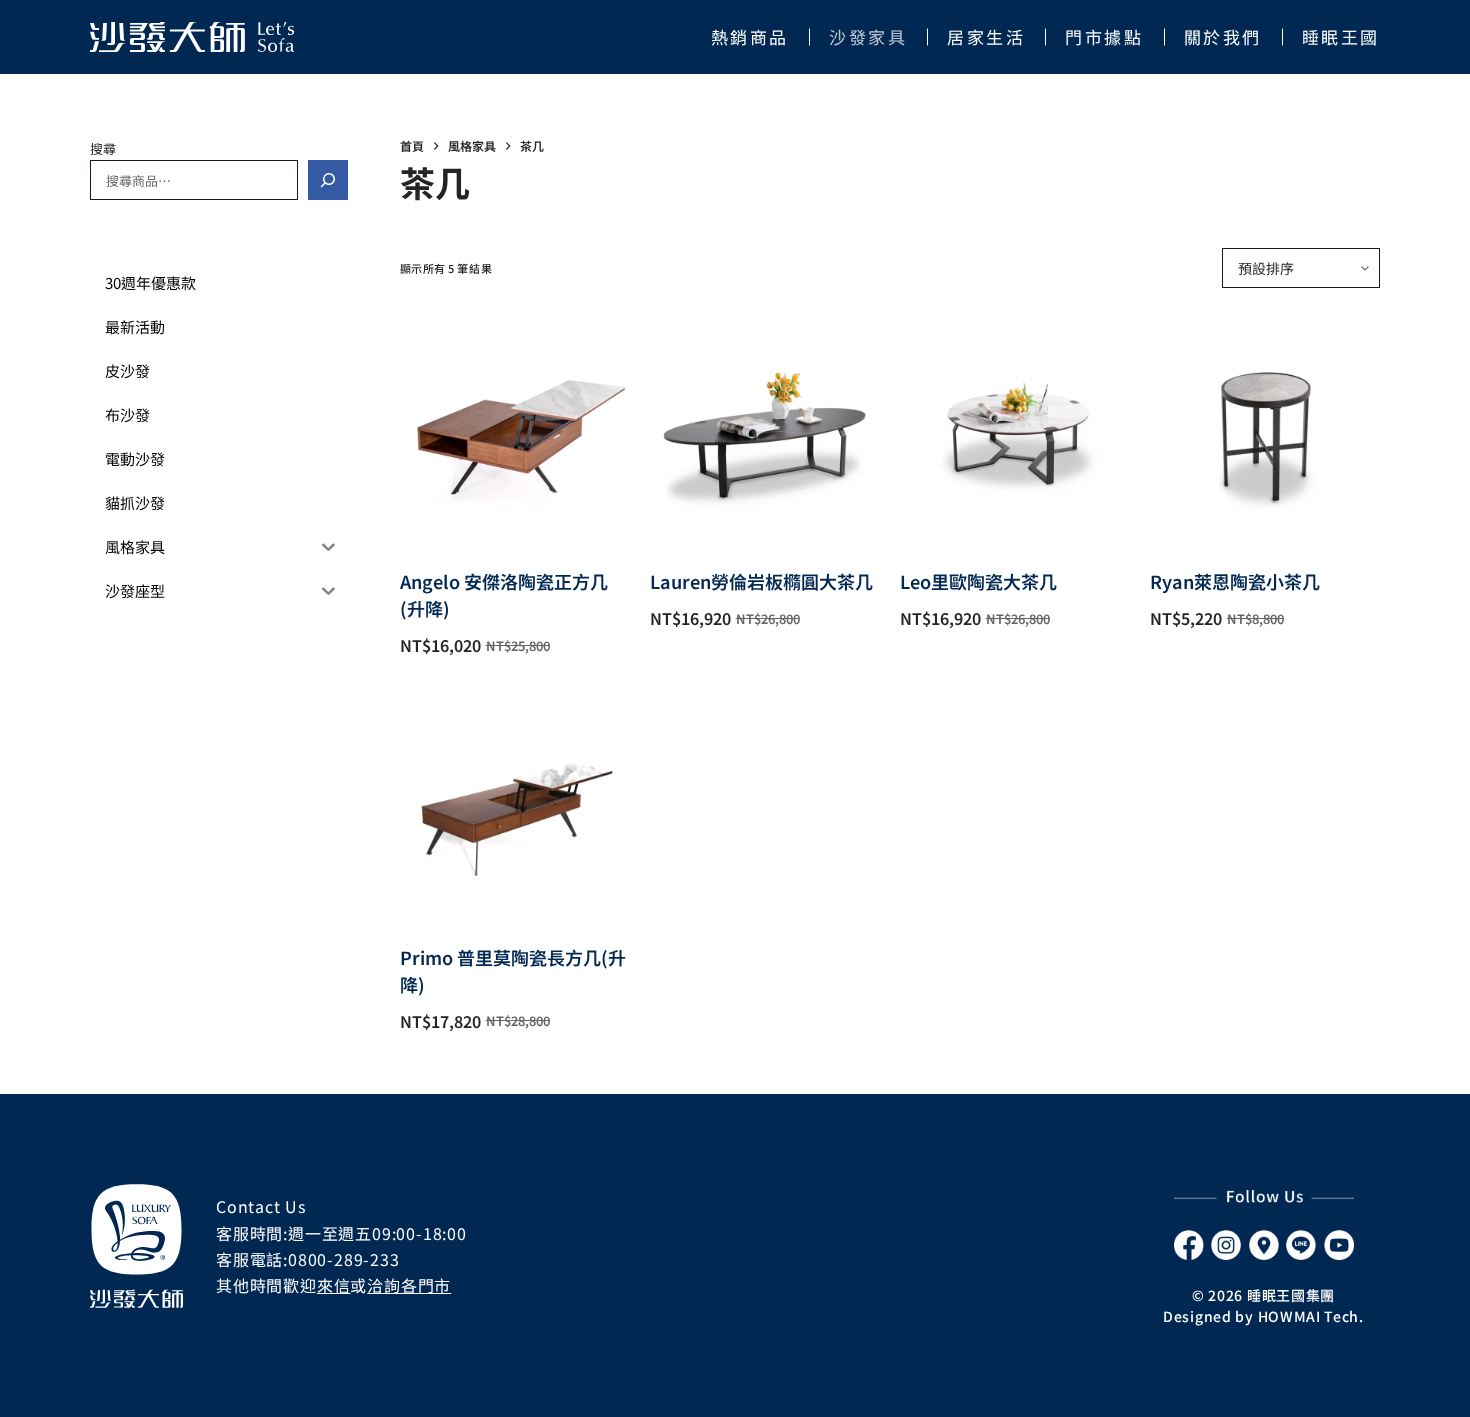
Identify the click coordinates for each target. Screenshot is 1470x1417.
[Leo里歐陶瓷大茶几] (1015, 428)
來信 (334, 1285)
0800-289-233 (344, 1259)
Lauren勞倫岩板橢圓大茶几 (761, 581)
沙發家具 (868, 36)
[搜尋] (328, 180)
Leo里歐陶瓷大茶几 (978, 581)
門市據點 (1104, 36)
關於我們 (1223, 36)
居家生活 (986, 36)
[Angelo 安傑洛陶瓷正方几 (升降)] (515, 428)
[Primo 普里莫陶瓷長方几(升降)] (515, 804)
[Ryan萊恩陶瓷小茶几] (1265, 428)
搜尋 (103, 148)
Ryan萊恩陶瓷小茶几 (1235, 581)
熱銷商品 (750, 36)
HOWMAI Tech (1309, 1316)
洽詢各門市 (409, 1285)
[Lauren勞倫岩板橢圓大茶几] (765, 428)
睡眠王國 (1341, 36)
